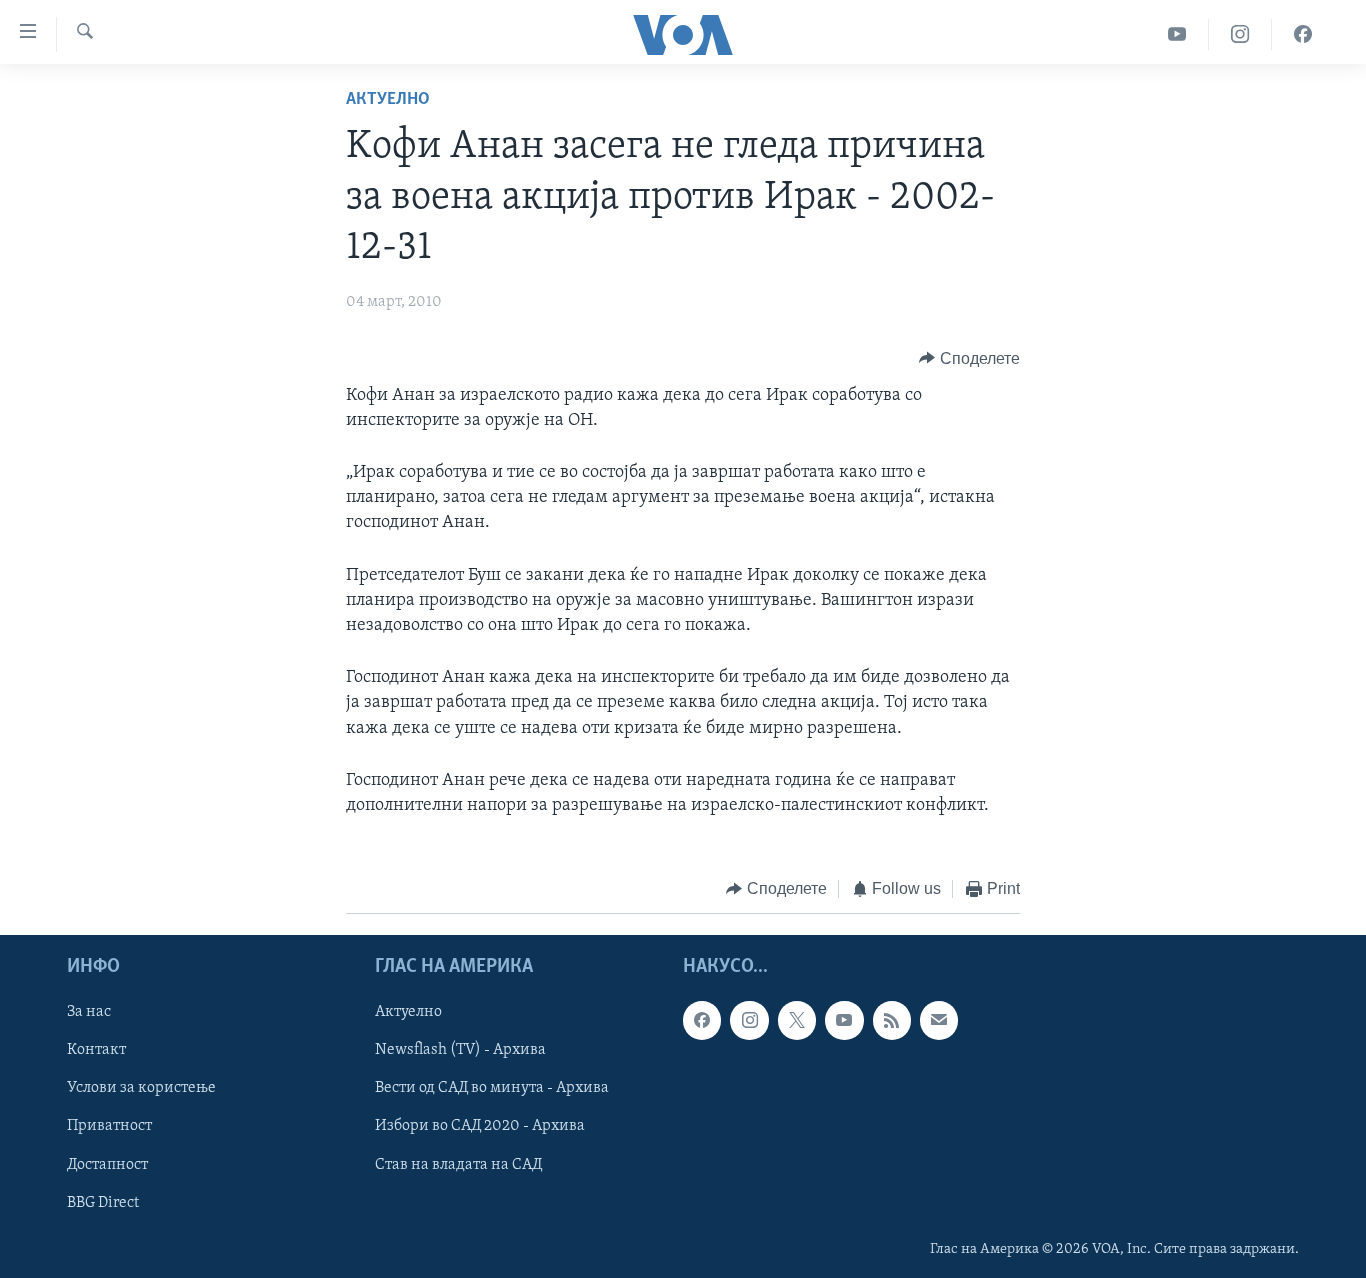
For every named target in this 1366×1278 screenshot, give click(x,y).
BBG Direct (103, 1202)
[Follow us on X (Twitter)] (797, 1020)
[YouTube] (1177, 34)
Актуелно (388, 100)
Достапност (107, 1164)
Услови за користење (141, 1088)
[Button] (969, 359)
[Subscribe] (939, 1020)
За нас (89, 1012)
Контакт (96, 1050)
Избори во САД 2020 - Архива (480, 1126)
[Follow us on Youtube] (844, 1020)
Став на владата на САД (458, 1164)
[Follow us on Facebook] (702, 1020)
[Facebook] (1303, 34)
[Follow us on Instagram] (749, 1020)
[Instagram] (1240, 34)
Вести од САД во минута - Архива (492, 1088)
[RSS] (892, 1020)
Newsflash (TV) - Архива (460, 1050)
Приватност (109, 1126)
